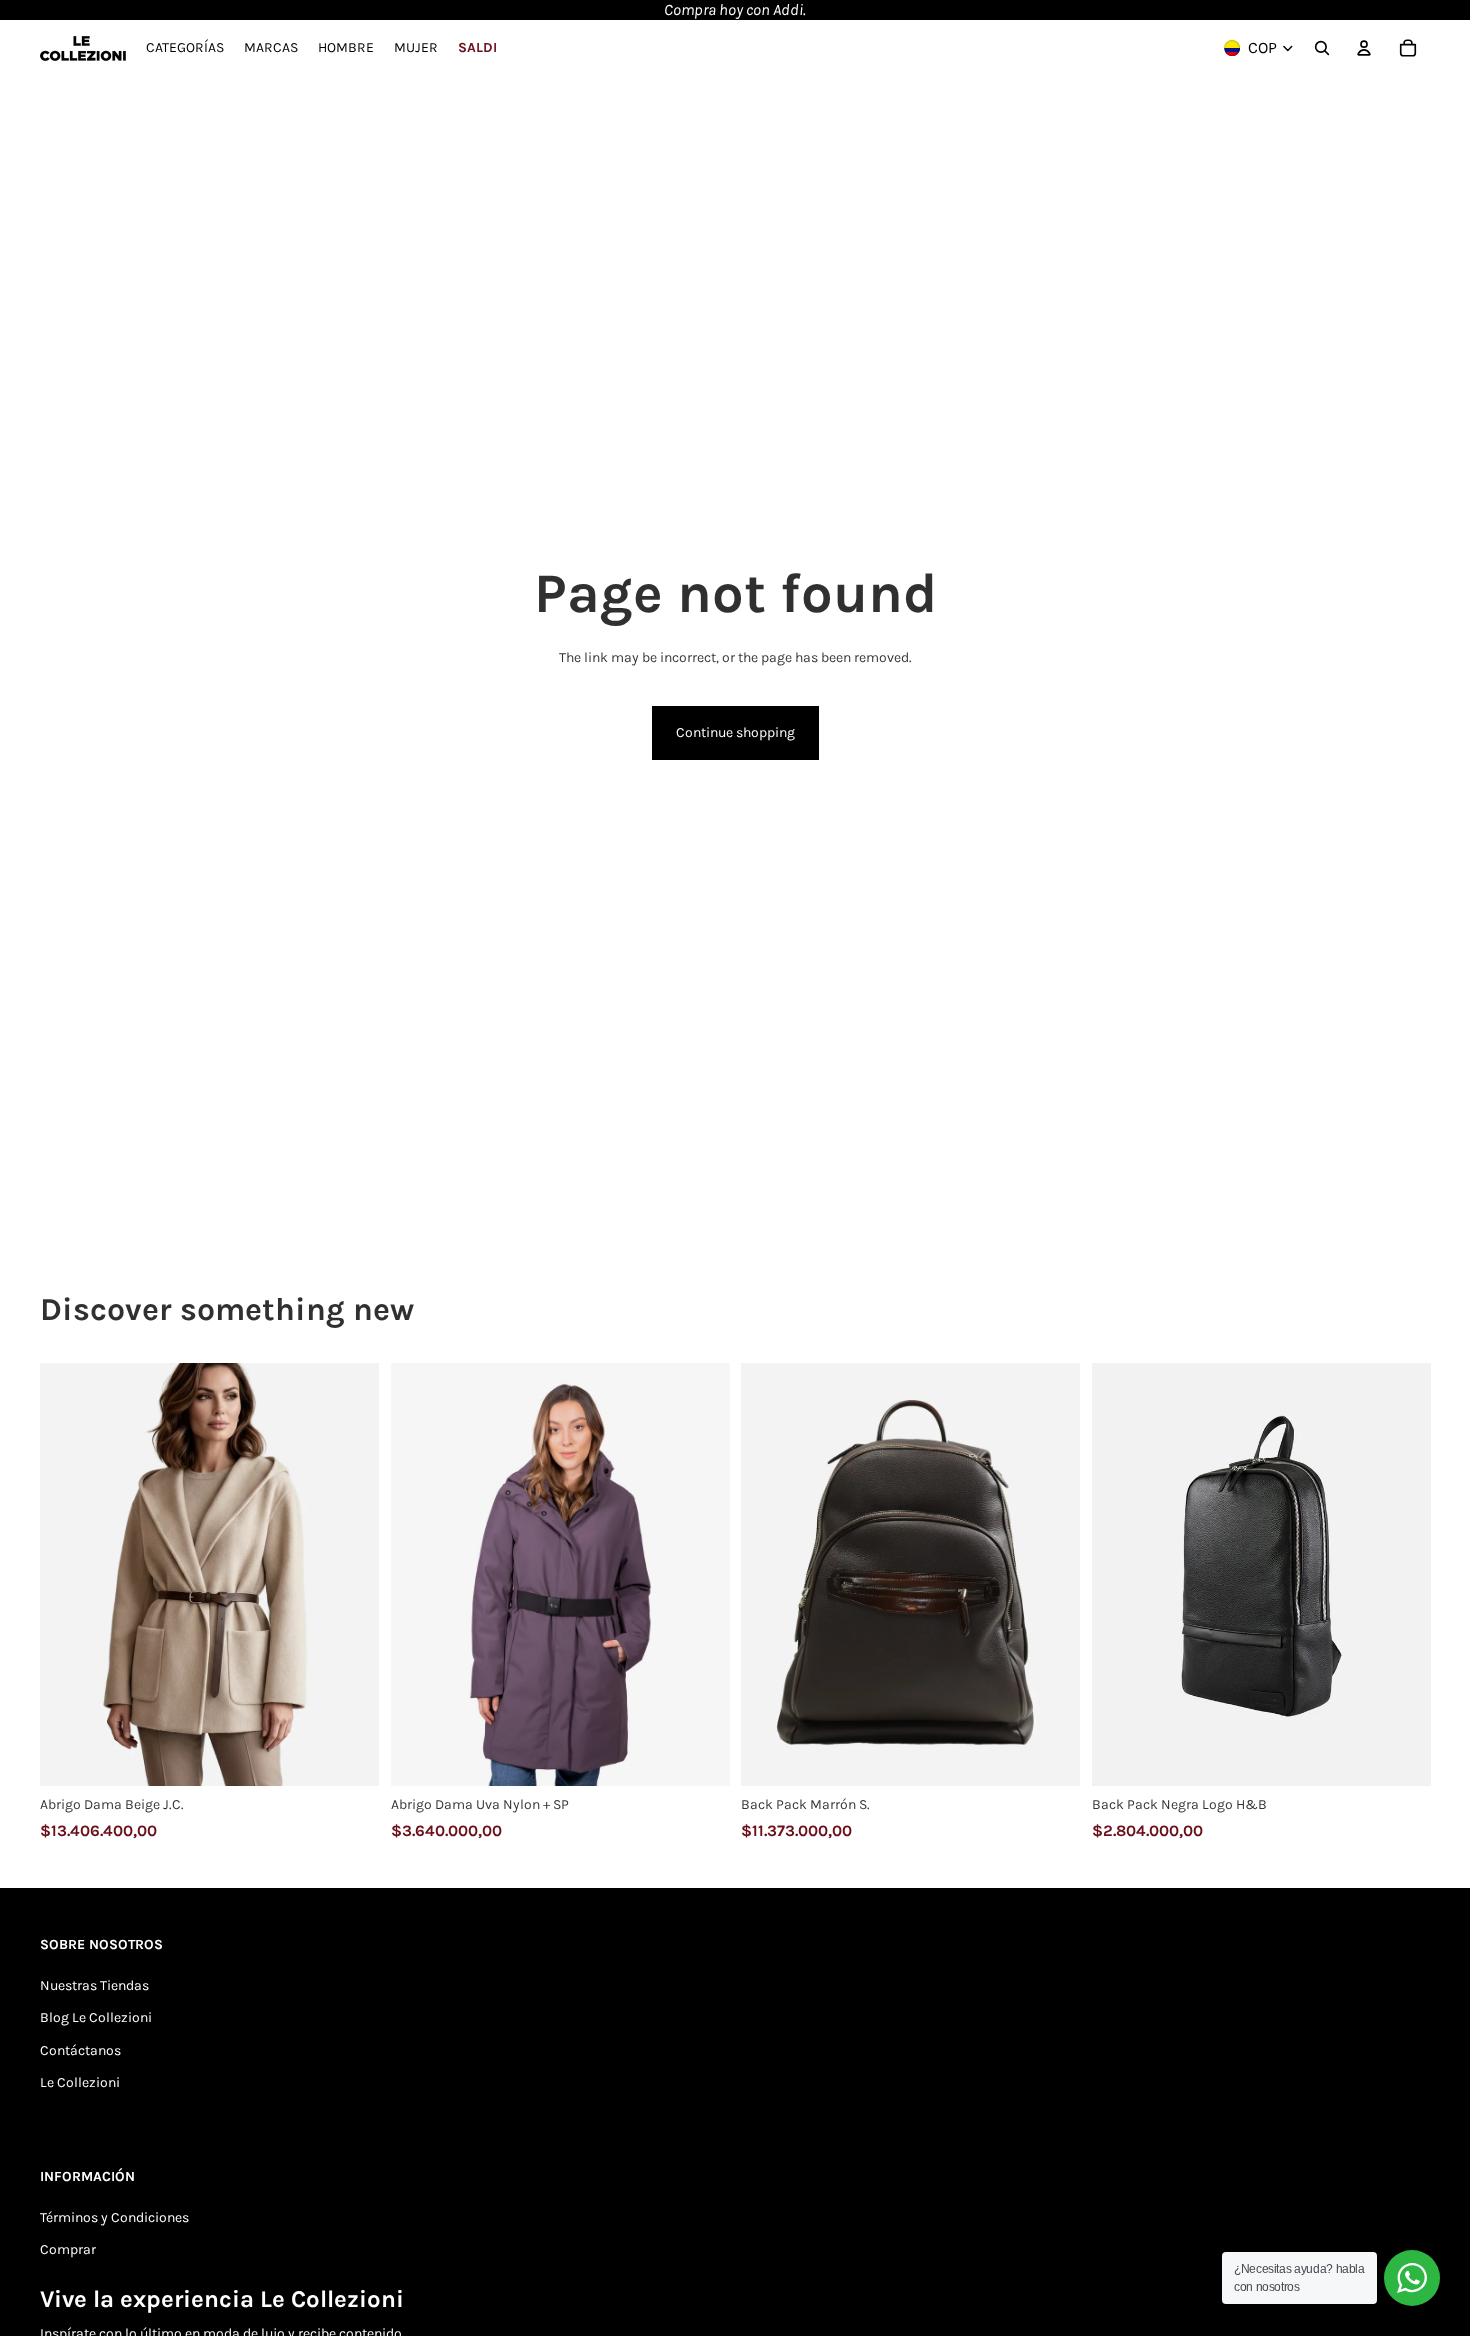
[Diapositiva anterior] (70, 1575)
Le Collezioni (80, 2082)
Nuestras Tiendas (94, 1985)
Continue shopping (735, 732)
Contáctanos (80, 2050)
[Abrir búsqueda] (1322, 48)
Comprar (68, 2249)
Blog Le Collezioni (96, 2017)
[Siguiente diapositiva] (349, 1575)
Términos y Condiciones (114, 2217)
